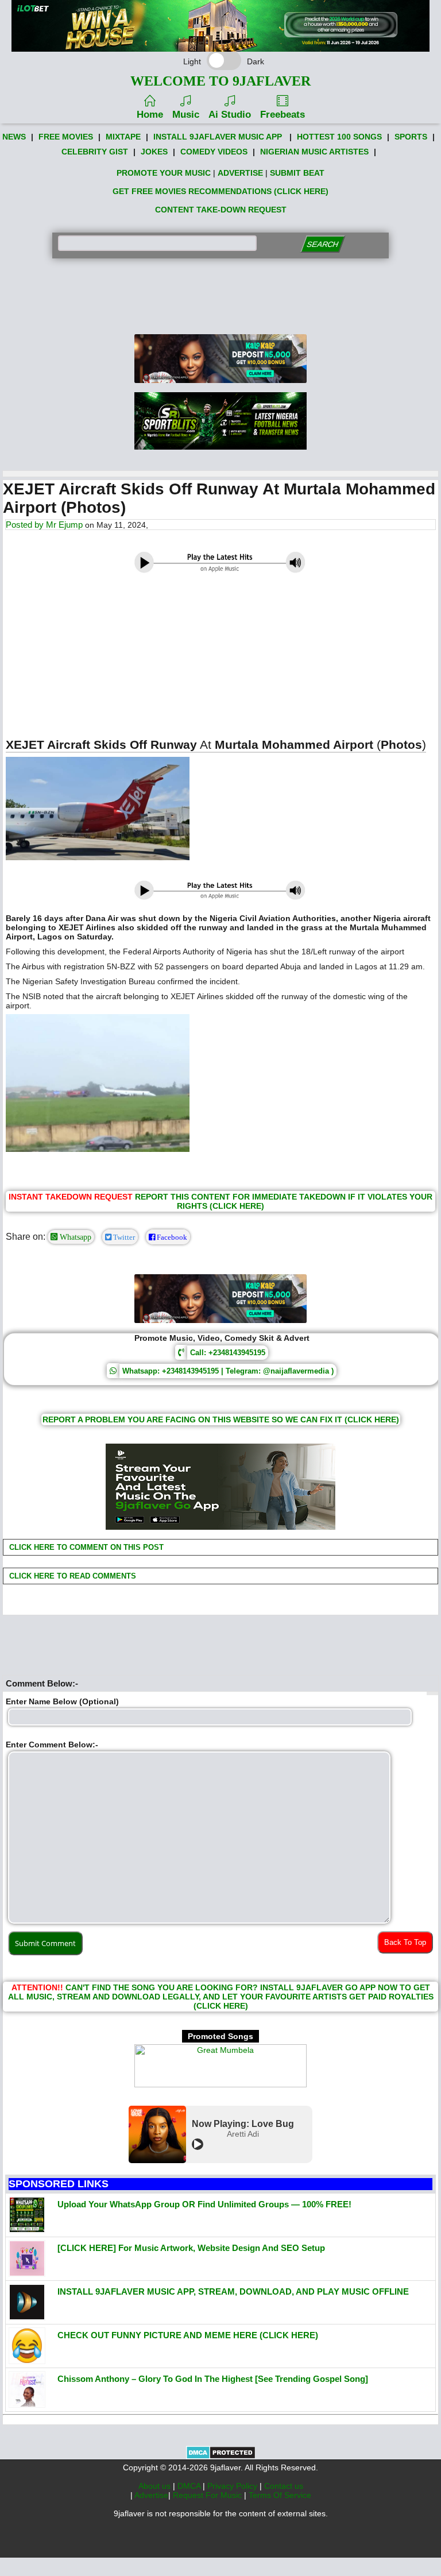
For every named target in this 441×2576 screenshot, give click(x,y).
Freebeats (283, 115)
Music (186, 115)
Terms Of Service (280, 2495)
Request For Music (208, 2495)
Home (150, 115)
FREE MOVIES (66, 137)
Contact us (284, 2486)
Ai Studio (230, 115)
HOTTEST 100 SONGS (339, 137)
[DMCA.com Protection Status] (221, 2457)
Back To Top (405, 1942)
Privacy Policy (233, 2486)
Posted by (26, 525)
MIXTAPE (123, 137)
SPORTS (411, 137)
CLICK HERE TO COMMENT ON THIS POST (85, 1547)
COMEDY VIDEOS (214, 152)
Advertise (151, 2495)
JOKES (154, 152)
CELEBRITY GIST (95, 152)
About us (156, 2486)
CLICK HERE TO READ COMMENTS (71, 1576)
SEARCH (322, 244)
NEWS (14, 137)
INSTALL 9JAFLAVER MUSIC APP (218, 137)
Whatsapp (74, 1237)
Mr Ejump (64, 525)
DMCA (190, 2486)
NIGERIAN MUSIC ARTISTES (314, 152)
